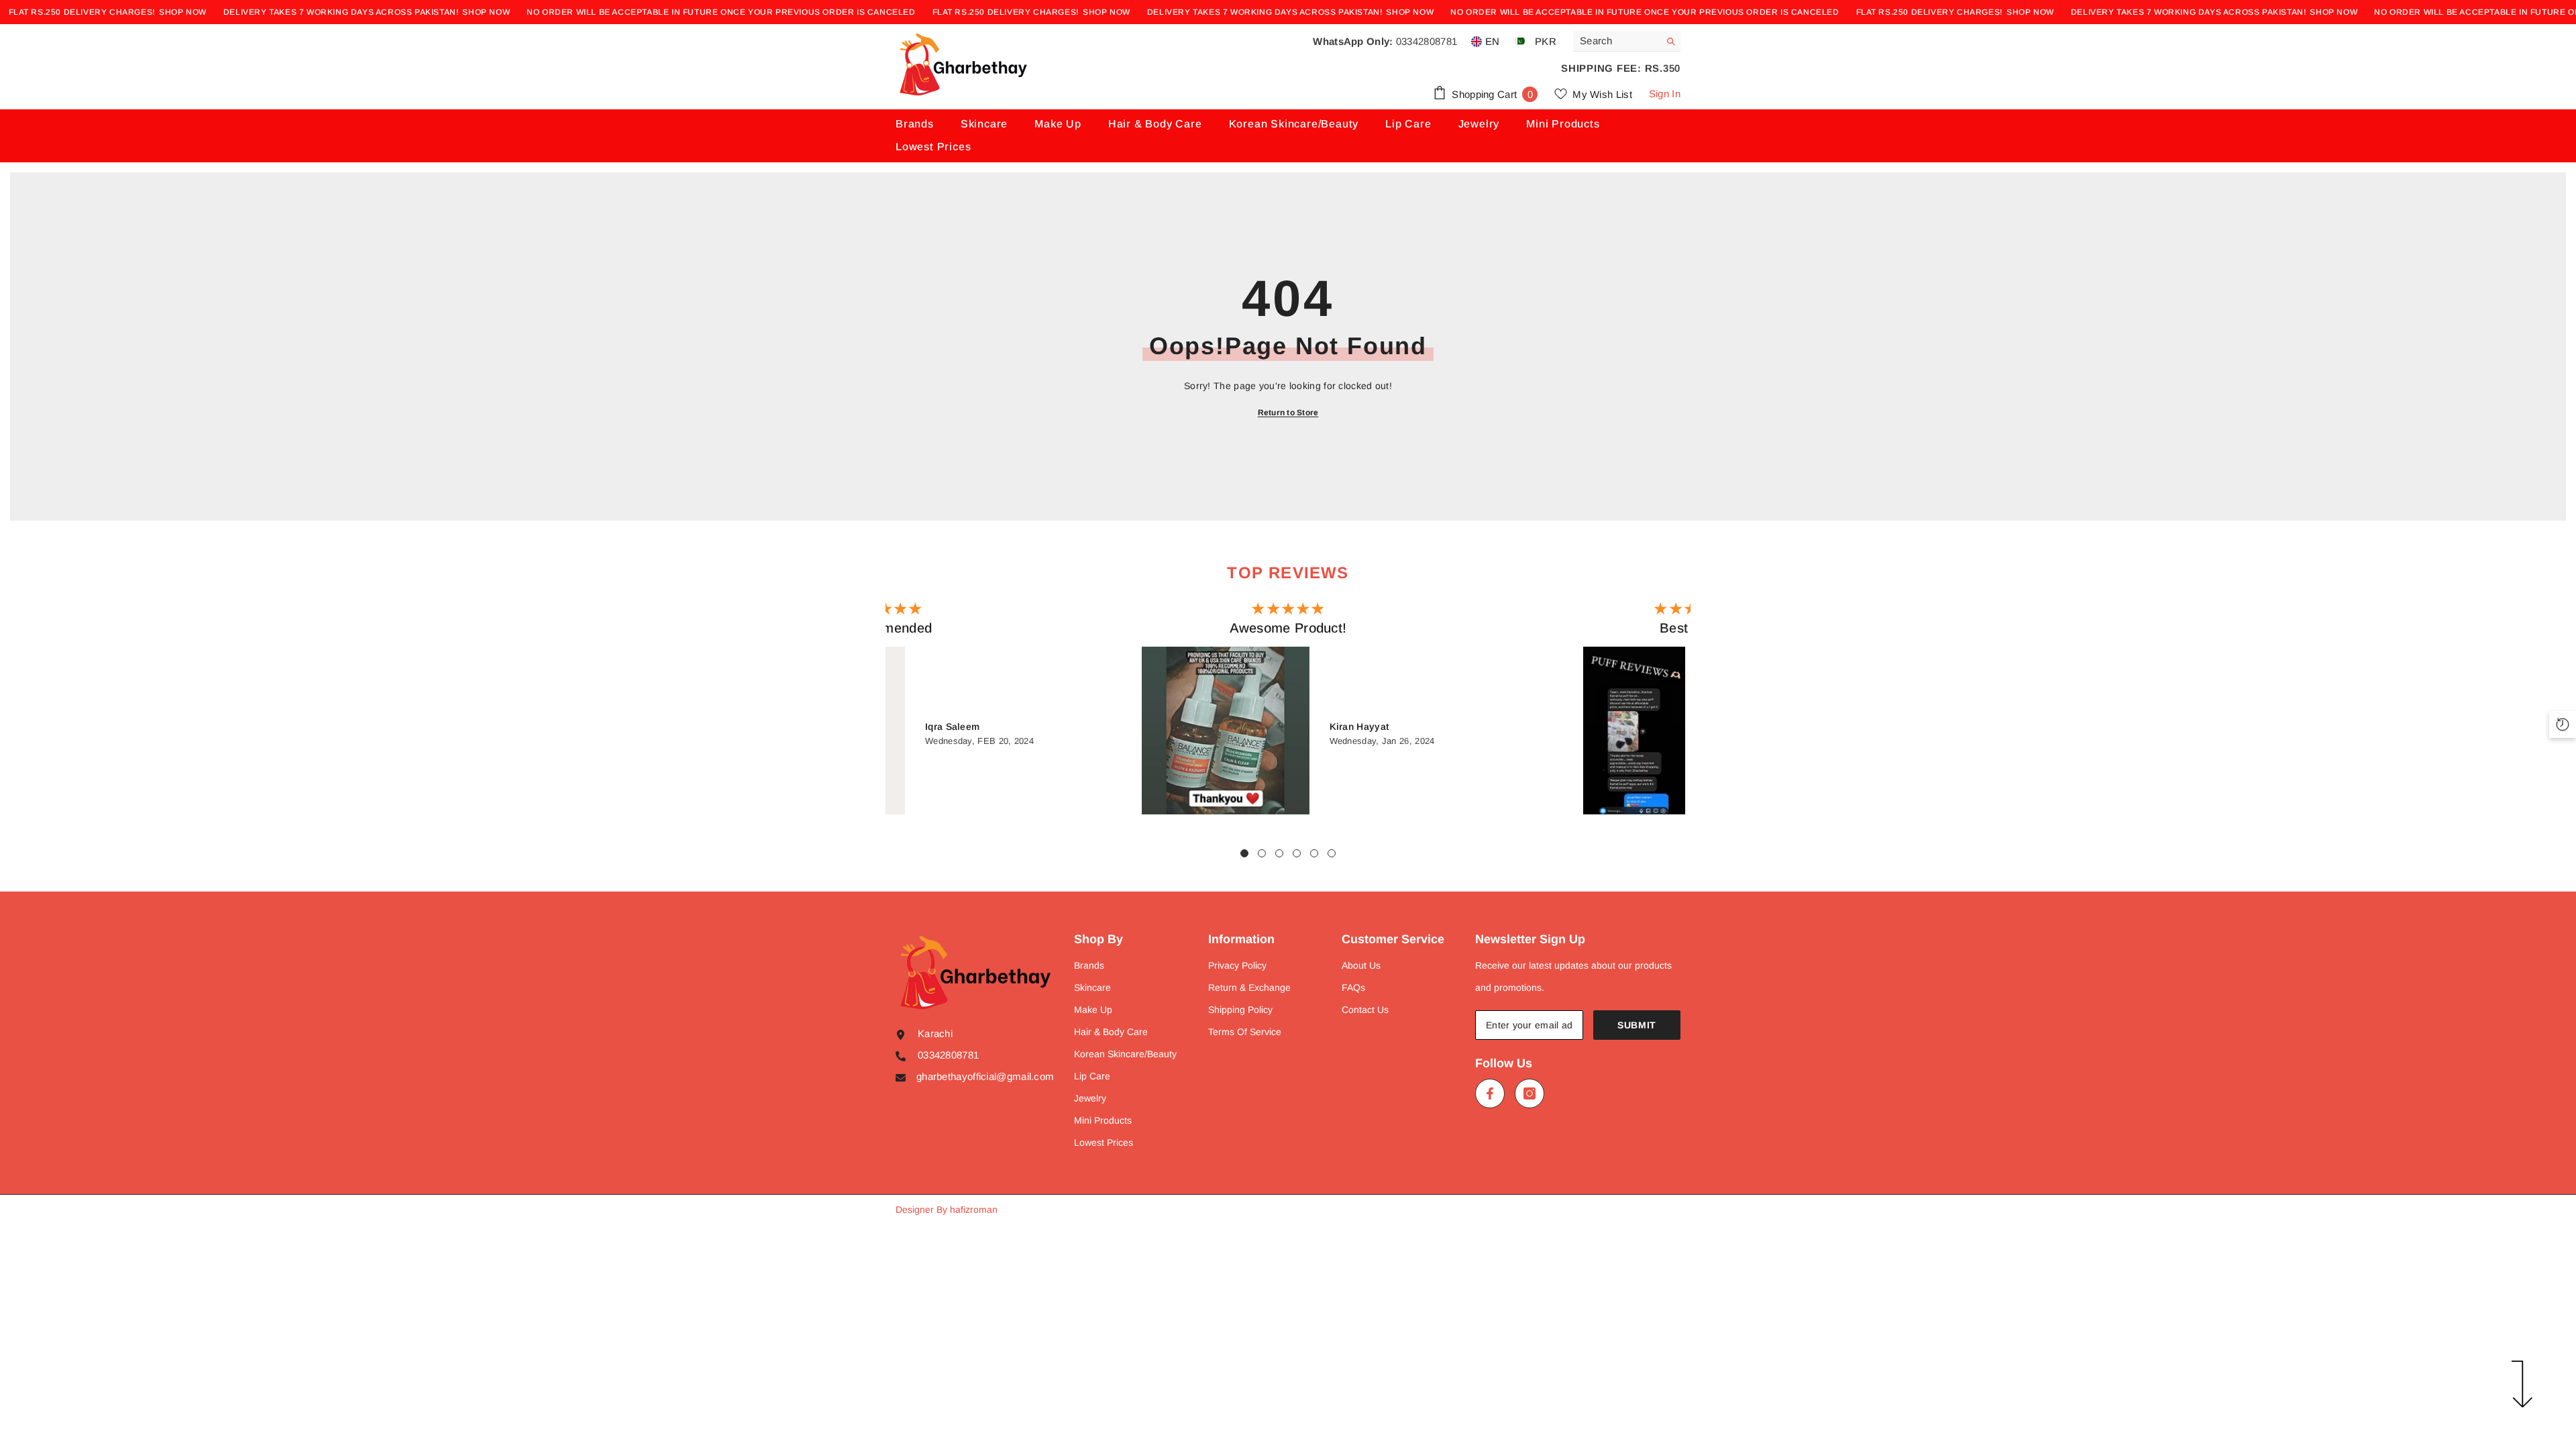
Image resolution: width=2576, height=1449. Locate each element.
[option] (1288, 711)
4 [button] (1297, 853)
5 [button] (1314, 853)
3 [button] (1279, 853)
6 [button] (1332, 853)
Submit (1637, 1025)
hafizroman (974, 1210)
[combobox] (1616, 41)
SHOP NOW (183, 12)
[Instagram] (1529, 1093)
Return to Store (1288, 413)
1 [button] (1244, 853)
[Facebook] (1490, 1093)
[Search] (1627, 41)
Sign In (1665, 94)
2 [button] (1262, 853)
